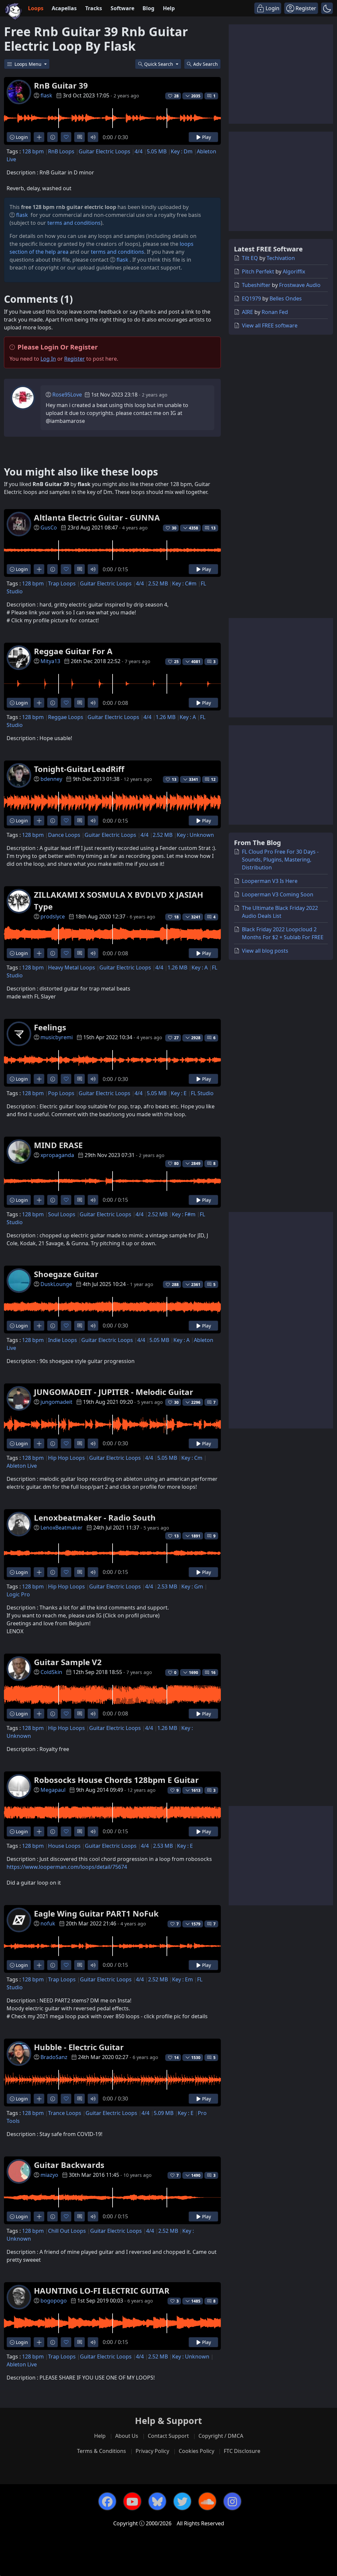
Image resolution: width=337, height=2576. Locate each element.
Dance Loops (64, 835)
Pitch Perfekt (258, 271)
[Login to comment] (79, 137)
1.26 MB (166, 717)
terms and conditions (74, 223)
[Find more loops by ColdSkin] (39, 1714)
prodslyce (53, 916)
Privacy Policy (152, 2451)
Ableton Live (22, 1466)
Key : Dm (182, 151)
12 (213, 779)
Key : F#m (184, 1214)
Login (21, 137)
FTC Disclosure (242, 2451)
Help (169, 8)
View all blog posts (265, 951)
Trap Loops (62, 583)
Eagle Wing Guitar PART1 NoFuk (96, 1913)
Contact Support (168, 2436)
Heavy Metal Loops (72, 967)
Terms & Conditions (102, 2451)
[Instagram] (232, 2501)
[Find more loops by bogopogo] (39, 2342)
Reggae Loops (66, 717)
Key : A (188, 717)
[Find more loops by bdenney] (39, 821)
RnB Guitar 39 (61, 85)
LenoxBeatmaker (62, 1528)
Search (206, 64)
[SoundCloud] (207, 2501)
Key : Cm (192, 1458)
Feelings (50, 1027)
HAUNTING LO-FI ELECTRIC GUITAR (102, 2291)
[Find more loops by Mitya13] (39, 703)
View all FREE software (270, 325)
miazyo (49, 2175)
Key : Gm (192, 1586)
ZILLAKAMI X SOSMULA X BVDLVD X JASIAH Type (118, 901)
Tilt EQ (250, 258)
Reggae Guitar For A (73, 651)
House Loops (64, 1846)
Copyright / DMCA (221, 2436)
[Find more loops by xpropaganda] (39, 1200)
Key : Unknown (195, 835)
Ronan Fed (275, 312)
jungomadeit (56, 1402)
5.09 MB (164, 2113)
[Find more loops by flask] (39, 137)
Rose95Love (67, 395)
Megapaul (53, 1790)
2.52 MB (158, 583)
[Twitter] (182, 2501)
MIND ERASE (58, 1145)
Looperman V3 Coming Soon (278, 894)
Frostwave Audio (300, 285)
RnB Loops (61, 151)
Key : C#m (184, 583)
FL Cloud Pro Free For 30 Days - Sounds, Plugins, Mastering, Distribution (280, 860)
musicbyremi (57, 1037)
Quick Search (159, 64)
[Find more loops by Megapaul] (39, 1831)
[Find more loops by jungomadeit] (39, 1443)
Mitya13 (50, 661)
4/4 (139, 151)
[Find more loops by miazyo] (39, 2216)
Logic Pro (18, 1594)
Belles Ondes (286, 298)
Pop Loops (61, 1093)
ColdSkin (51, 1672)
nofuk (48, 1923)
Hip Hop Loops (66, 1458)
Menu (29, 64)
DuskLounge (56, 1284)
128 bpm (33, 151)
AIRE (247, 312)
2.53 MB (167, 1586)
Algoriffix (294, 271)
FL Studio (202, 1093)
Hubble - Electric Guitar (79, 2047)
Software (122, 8)
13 (213, 528)
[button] (327, 8)
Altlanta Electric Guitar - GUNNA (97, 517)
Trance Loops (65, 2113)
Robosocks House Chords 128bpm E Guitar (116, 1780)
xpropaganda (57, 1155)
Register (75, 359)
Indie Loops (63, 1340)
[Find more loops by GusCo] (39, 569)
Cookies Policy (196, 2451)
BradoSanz (54, 2057)
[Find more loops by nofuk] (39, 1965)
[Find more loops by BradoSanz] (39, 2099)
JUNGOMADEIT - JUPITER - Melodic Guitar (114, 1392)
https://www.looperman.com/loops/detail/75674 (67, 1867)
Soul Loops (62, 1214)
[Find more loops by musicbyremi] (39, 1079)
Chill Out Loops (67, 2231)
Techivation (281, 258)
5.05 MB (157, 151)
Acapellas (64, 8)
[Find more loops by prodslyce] (39, 953)
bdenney (51, 779)
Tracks (94, 8)
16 (213, 1673)
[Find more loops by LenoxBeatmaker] (39, 1572)
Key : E (179, 1093)
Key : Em (182, 1979)
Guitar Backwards (69, 2165)
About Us (127, 2436)
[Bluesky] (157, 2501)
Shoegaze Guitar (66, 1274)
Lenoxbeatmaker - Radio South (95, 1518)
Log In (48, 359)
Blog (148, 8)
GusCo (49, 528)
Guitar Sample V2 (68, 1662)
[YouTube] (132, 2501)
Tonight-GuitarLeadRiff (79, 769)
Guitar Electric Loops (104, 151)
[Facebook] (107, 2501)
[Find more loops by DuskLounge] (39, 1326)
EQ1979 (251, 298)
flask (46, 95)
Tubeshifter (256, 285)
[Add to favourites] (66, 137)
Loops (36, 8)
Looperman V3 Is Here (270, 881)
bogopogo (54, 2301)
